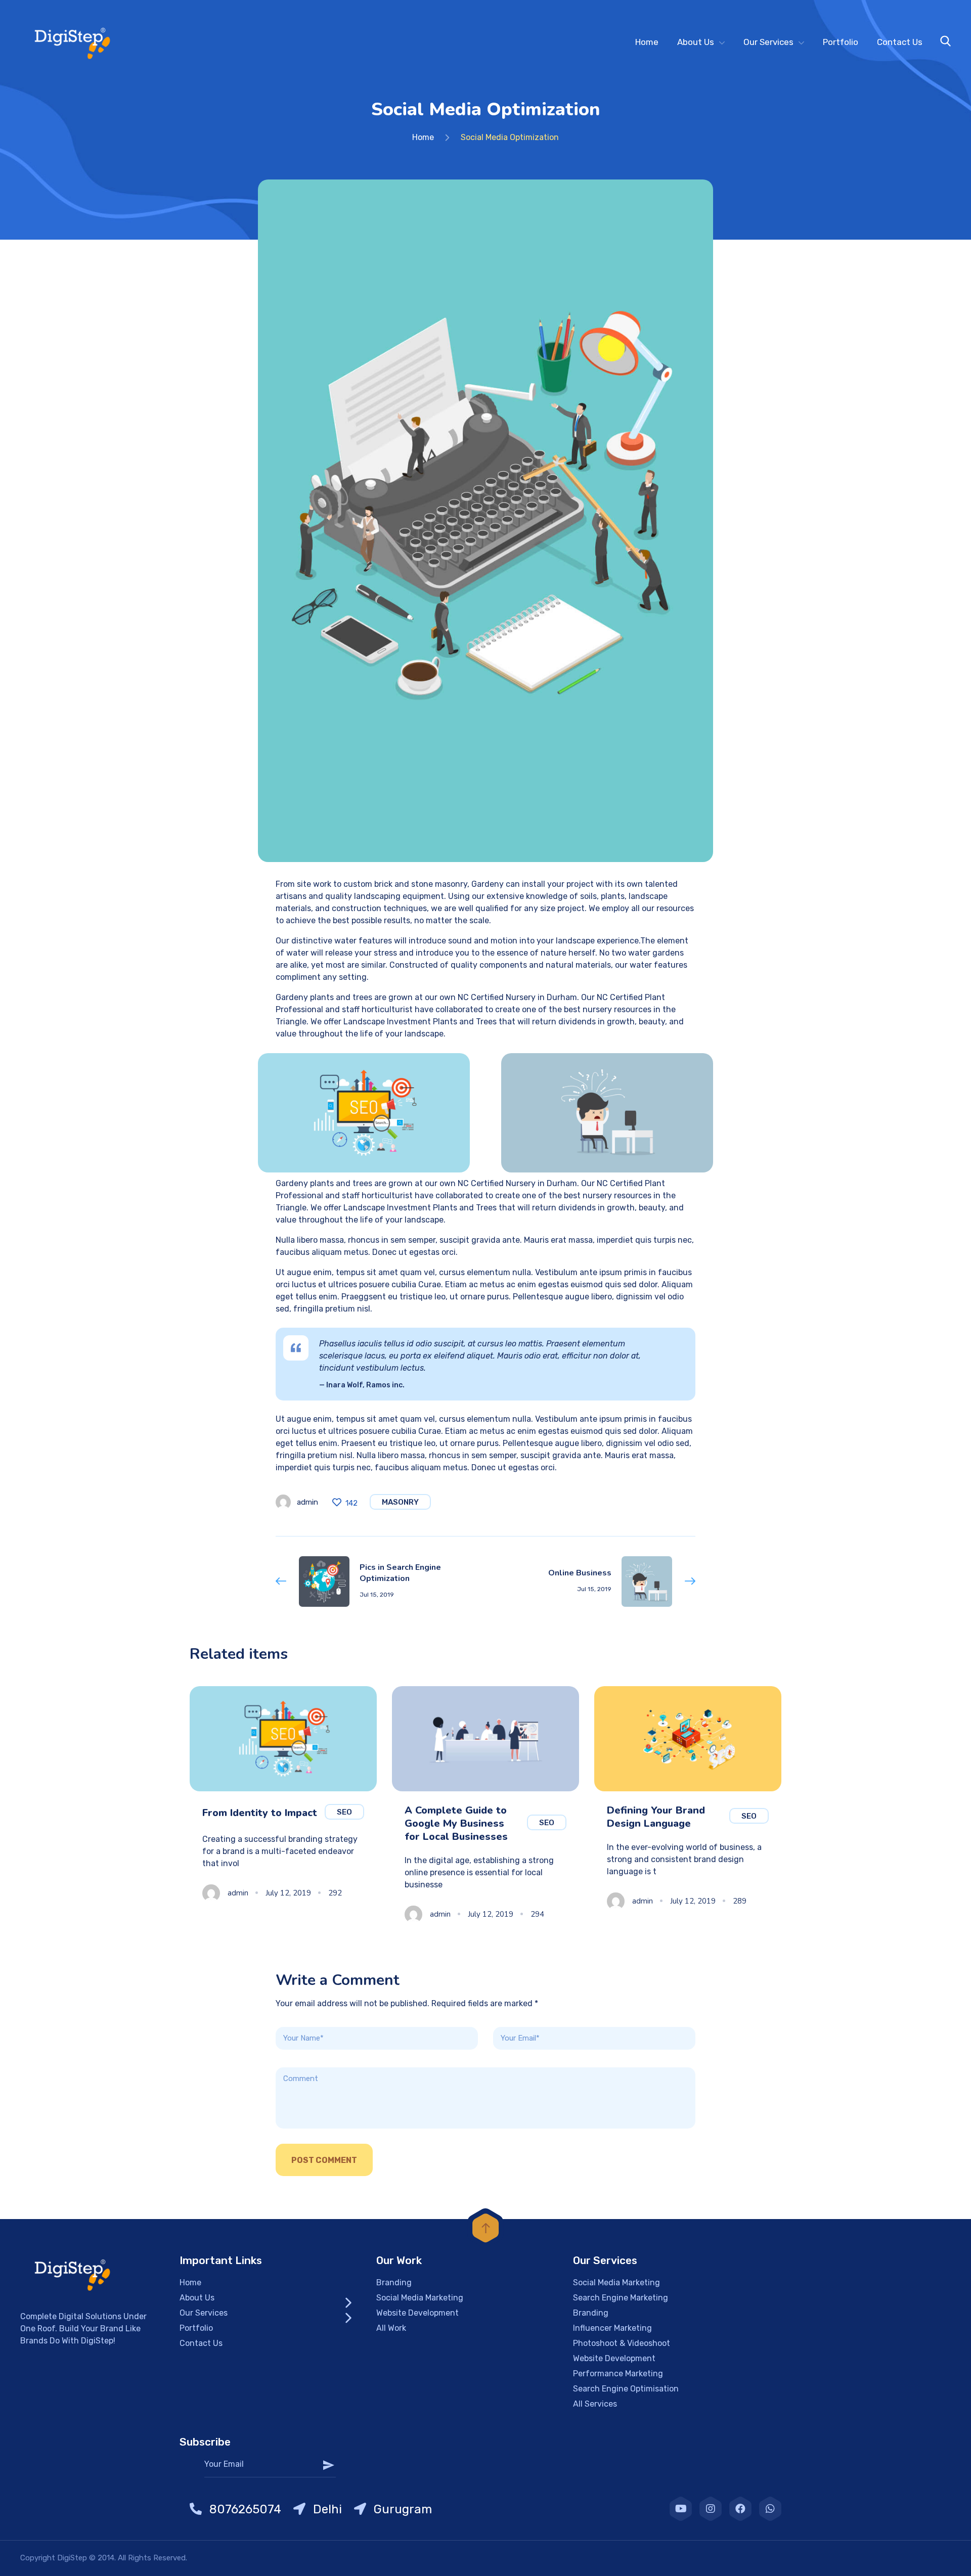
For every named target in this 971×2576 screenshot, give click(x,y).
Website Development (417, 2313)
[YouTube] (681, 2509)
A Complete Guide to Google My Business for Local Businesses (456, 1823)
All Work (391, 2328)
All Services (595, 2404)
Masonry (400, 1502)
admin (307, 1502)
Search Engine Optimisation (626, 2389)
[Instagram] (711, 2509)
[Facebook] (740, 2509)
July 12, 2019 (288, 1893)
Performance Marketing (618, 2374)
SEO (344, 1812)
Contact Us (900, 42)
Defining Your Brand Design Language (656, 1817)
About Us (696, 42)
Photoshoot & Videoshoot (622, 2343)
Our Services (768, 42)
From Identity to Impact (260, 1813)
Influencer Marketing (612, 2328)
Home (647, 42)
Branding (394, 2283)
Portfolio (841, 42)
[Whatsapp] (770, 2509)
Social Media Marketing (420, 2298)
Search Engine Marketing (621, 2298)
